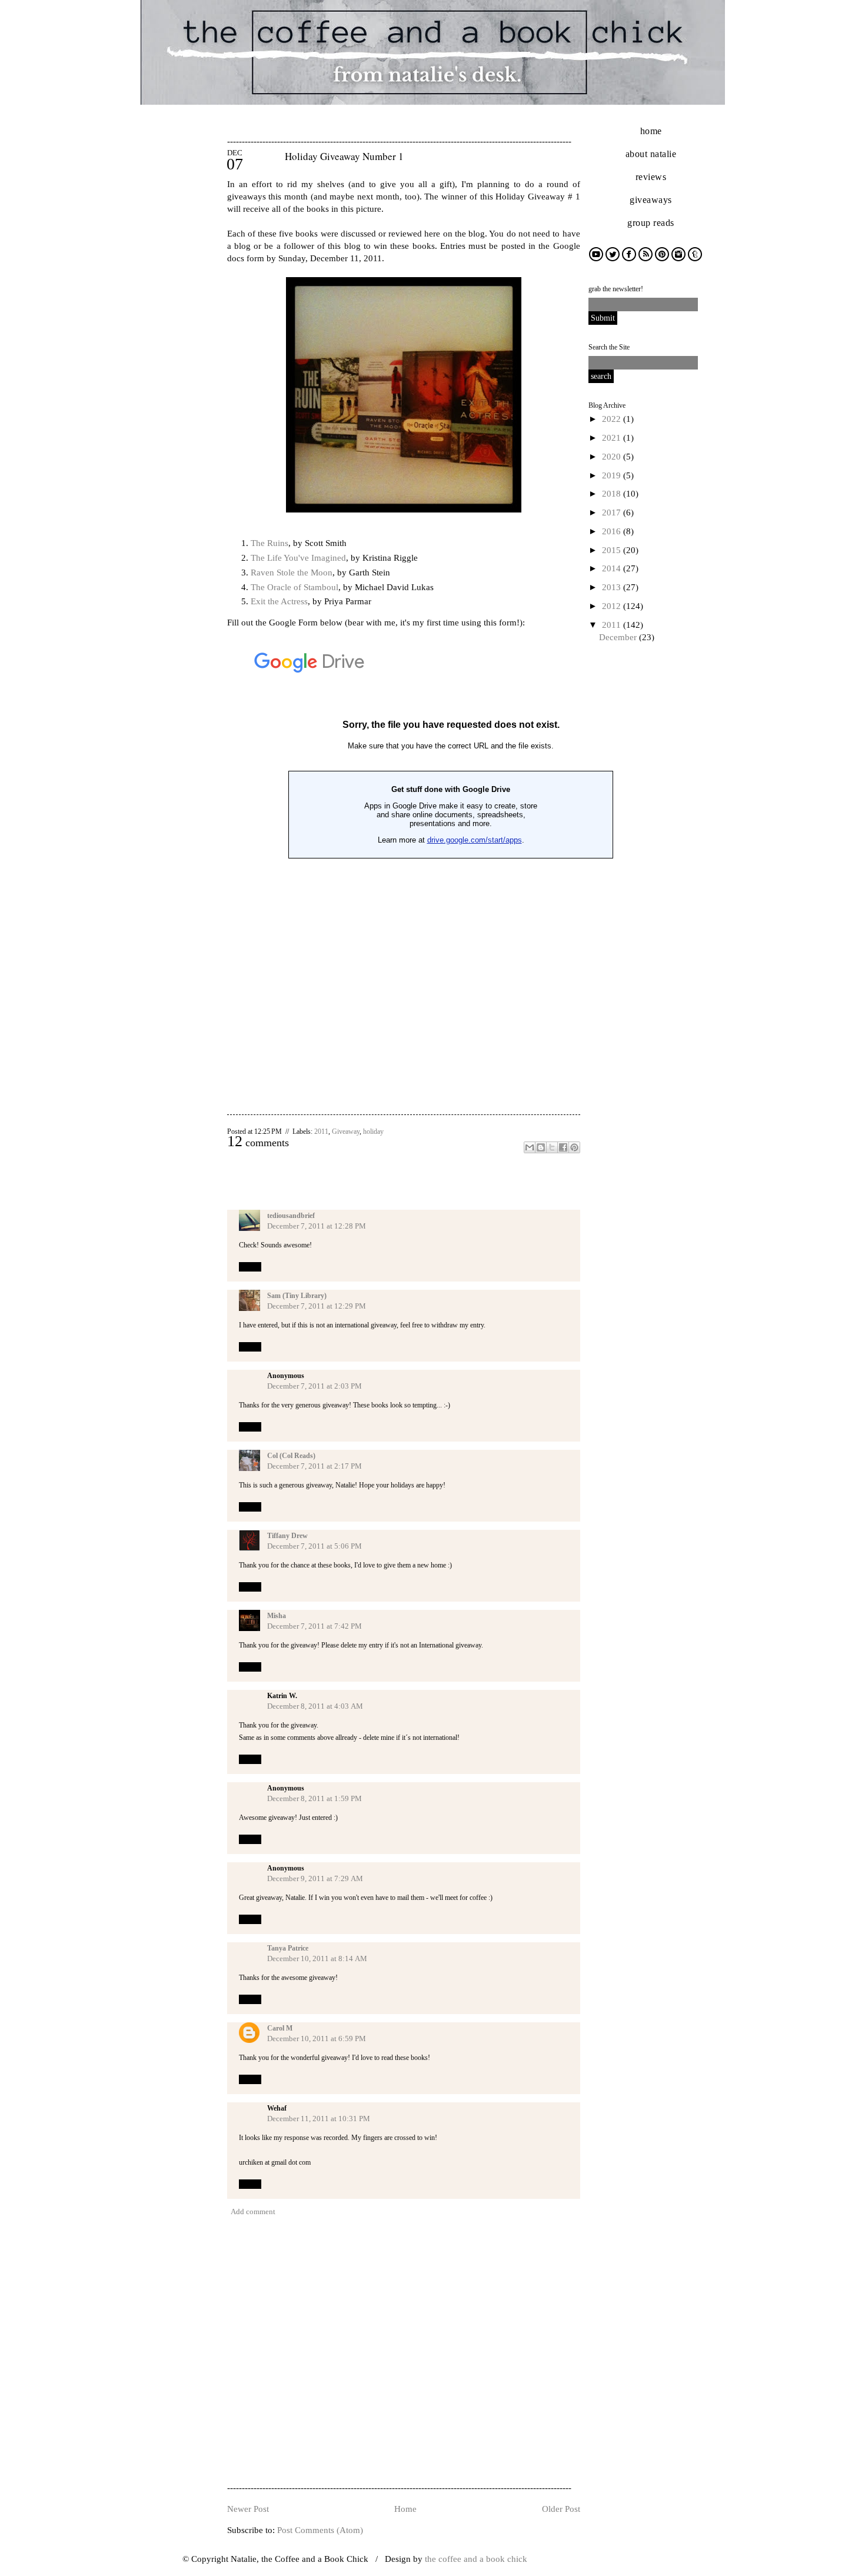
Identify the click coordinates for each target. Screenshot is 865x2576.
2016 (613, 531)
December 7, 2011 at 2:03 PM (315, 1386)
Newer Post (248, 2509)
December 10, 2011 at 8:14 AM (317, 1958)
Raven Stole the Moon (292, 573)
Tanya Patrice (288, 1948)
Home (405, 2509)
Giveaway (346, 1131)
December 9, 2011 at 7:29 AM (315, 1878)
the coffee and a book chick (476, 2559)
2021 (613, 438)
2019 (613, 475)
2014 (613, 568)
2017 (613, 512)
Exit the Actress (279, 601)
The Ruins (270, 543)
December (619, 637)
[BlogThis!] (541, 1147)
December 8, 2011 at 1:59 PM (315, 1798)
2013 (613, 587)
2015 (613, 550)
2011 (613, 625)
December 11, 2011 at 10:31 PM (319, 2119)
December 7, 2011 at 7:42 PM (315, 1626)
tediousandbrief (291, 1216)
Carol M (280, 2028)
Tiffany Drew (287, 1536)
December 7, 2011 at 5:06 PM (315, 1546)
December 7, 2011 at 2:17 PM (315, 1466)
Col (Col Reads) (291, 1456)
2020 (613, 457)
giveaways (651, 200)
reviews (651, 177)
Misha (277, 1616)
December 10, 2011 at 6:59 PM (317, 2038)
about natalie (651, 154)
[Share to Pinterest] (574, 1147)
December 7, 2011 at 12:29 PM (317, 1306)
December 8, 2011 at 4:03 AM (315, 1706)
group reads (651, 223)
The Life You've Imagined (298, 558)
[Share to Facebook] (563, 1147)
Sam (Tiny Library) (297, 1296)
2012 (613, 606)
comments (258, 1143)
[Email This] (530, 1147)
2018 (613, 494)
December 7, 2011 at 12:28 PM (317, 1226)
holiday (373, 1131)
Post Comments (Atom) (320, 2530)
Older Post (561, 2509)
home (651, 131)
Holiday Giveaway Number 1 (344, 156)
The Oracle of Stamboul (295, 587)
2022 (613, 419)
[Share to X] (552, 1147)
